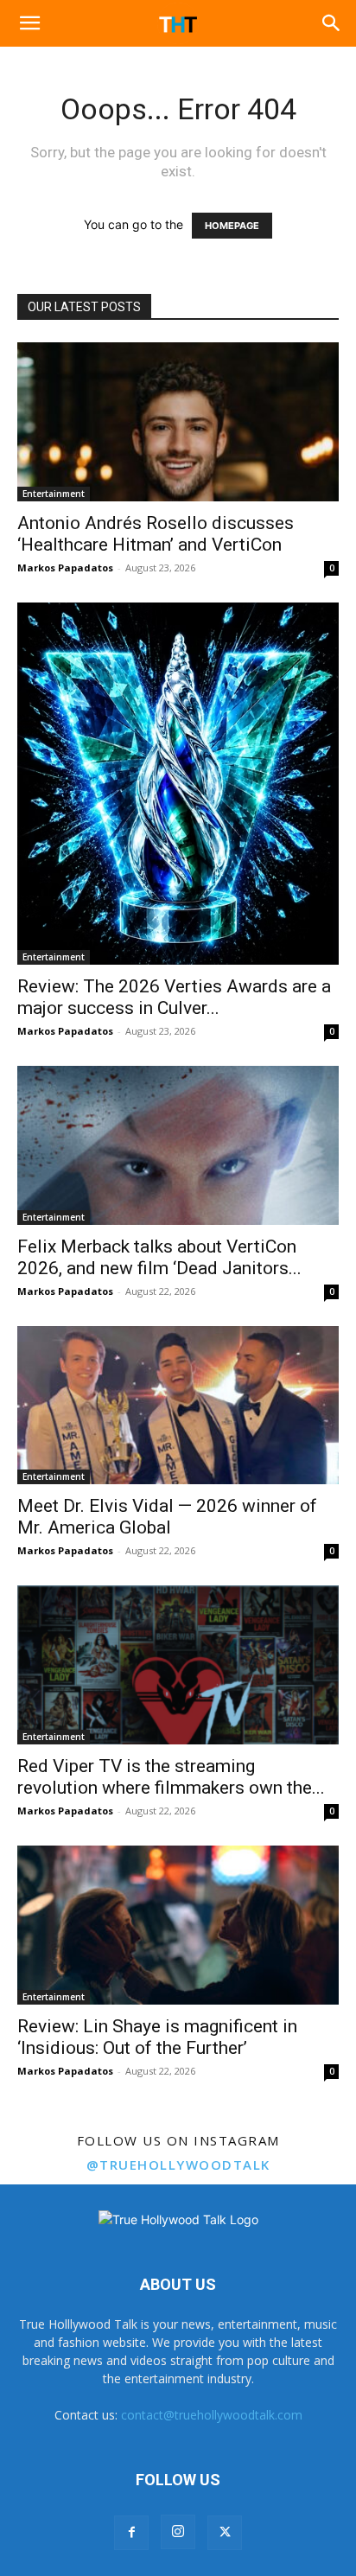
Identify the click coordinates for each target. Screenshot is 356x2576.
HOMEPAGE (232, 226)
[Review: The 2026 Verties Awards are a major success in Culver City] (178, 784)
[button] (29, 23)
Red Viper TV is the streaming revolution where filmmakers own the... (171, 1777)
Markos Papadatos (65, 567)
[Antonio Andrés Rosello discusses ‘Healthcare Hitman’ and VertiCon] (178, 422)
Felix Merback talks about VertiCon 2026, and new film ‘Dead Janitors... (159, 1257)
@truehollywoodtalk (178, 2165)
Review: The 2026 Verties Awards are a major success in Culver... (174, 997)
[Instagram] (178, 2532)
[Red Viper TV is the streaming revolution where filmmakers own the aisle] (178, 1665)
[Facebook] (131, 2533)
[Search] (332, 23)
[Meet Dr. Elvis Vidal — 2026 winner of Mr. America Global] (178, 1406)
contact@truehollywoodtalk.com (212, 2415)
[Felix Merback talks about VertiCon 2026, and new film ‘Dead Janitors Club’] (178, 1145)
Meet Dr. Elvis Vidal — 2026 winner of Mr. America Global (167, 1517)
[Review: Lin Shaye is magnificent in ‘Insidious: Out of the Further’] (178, 1925)
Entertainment (54, 494)
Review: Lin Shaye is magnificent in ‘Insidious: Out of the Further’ (157, 2037)
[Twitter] (225, 2533)
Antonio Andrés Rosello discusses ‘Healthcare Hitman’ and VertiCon (156, 534)
